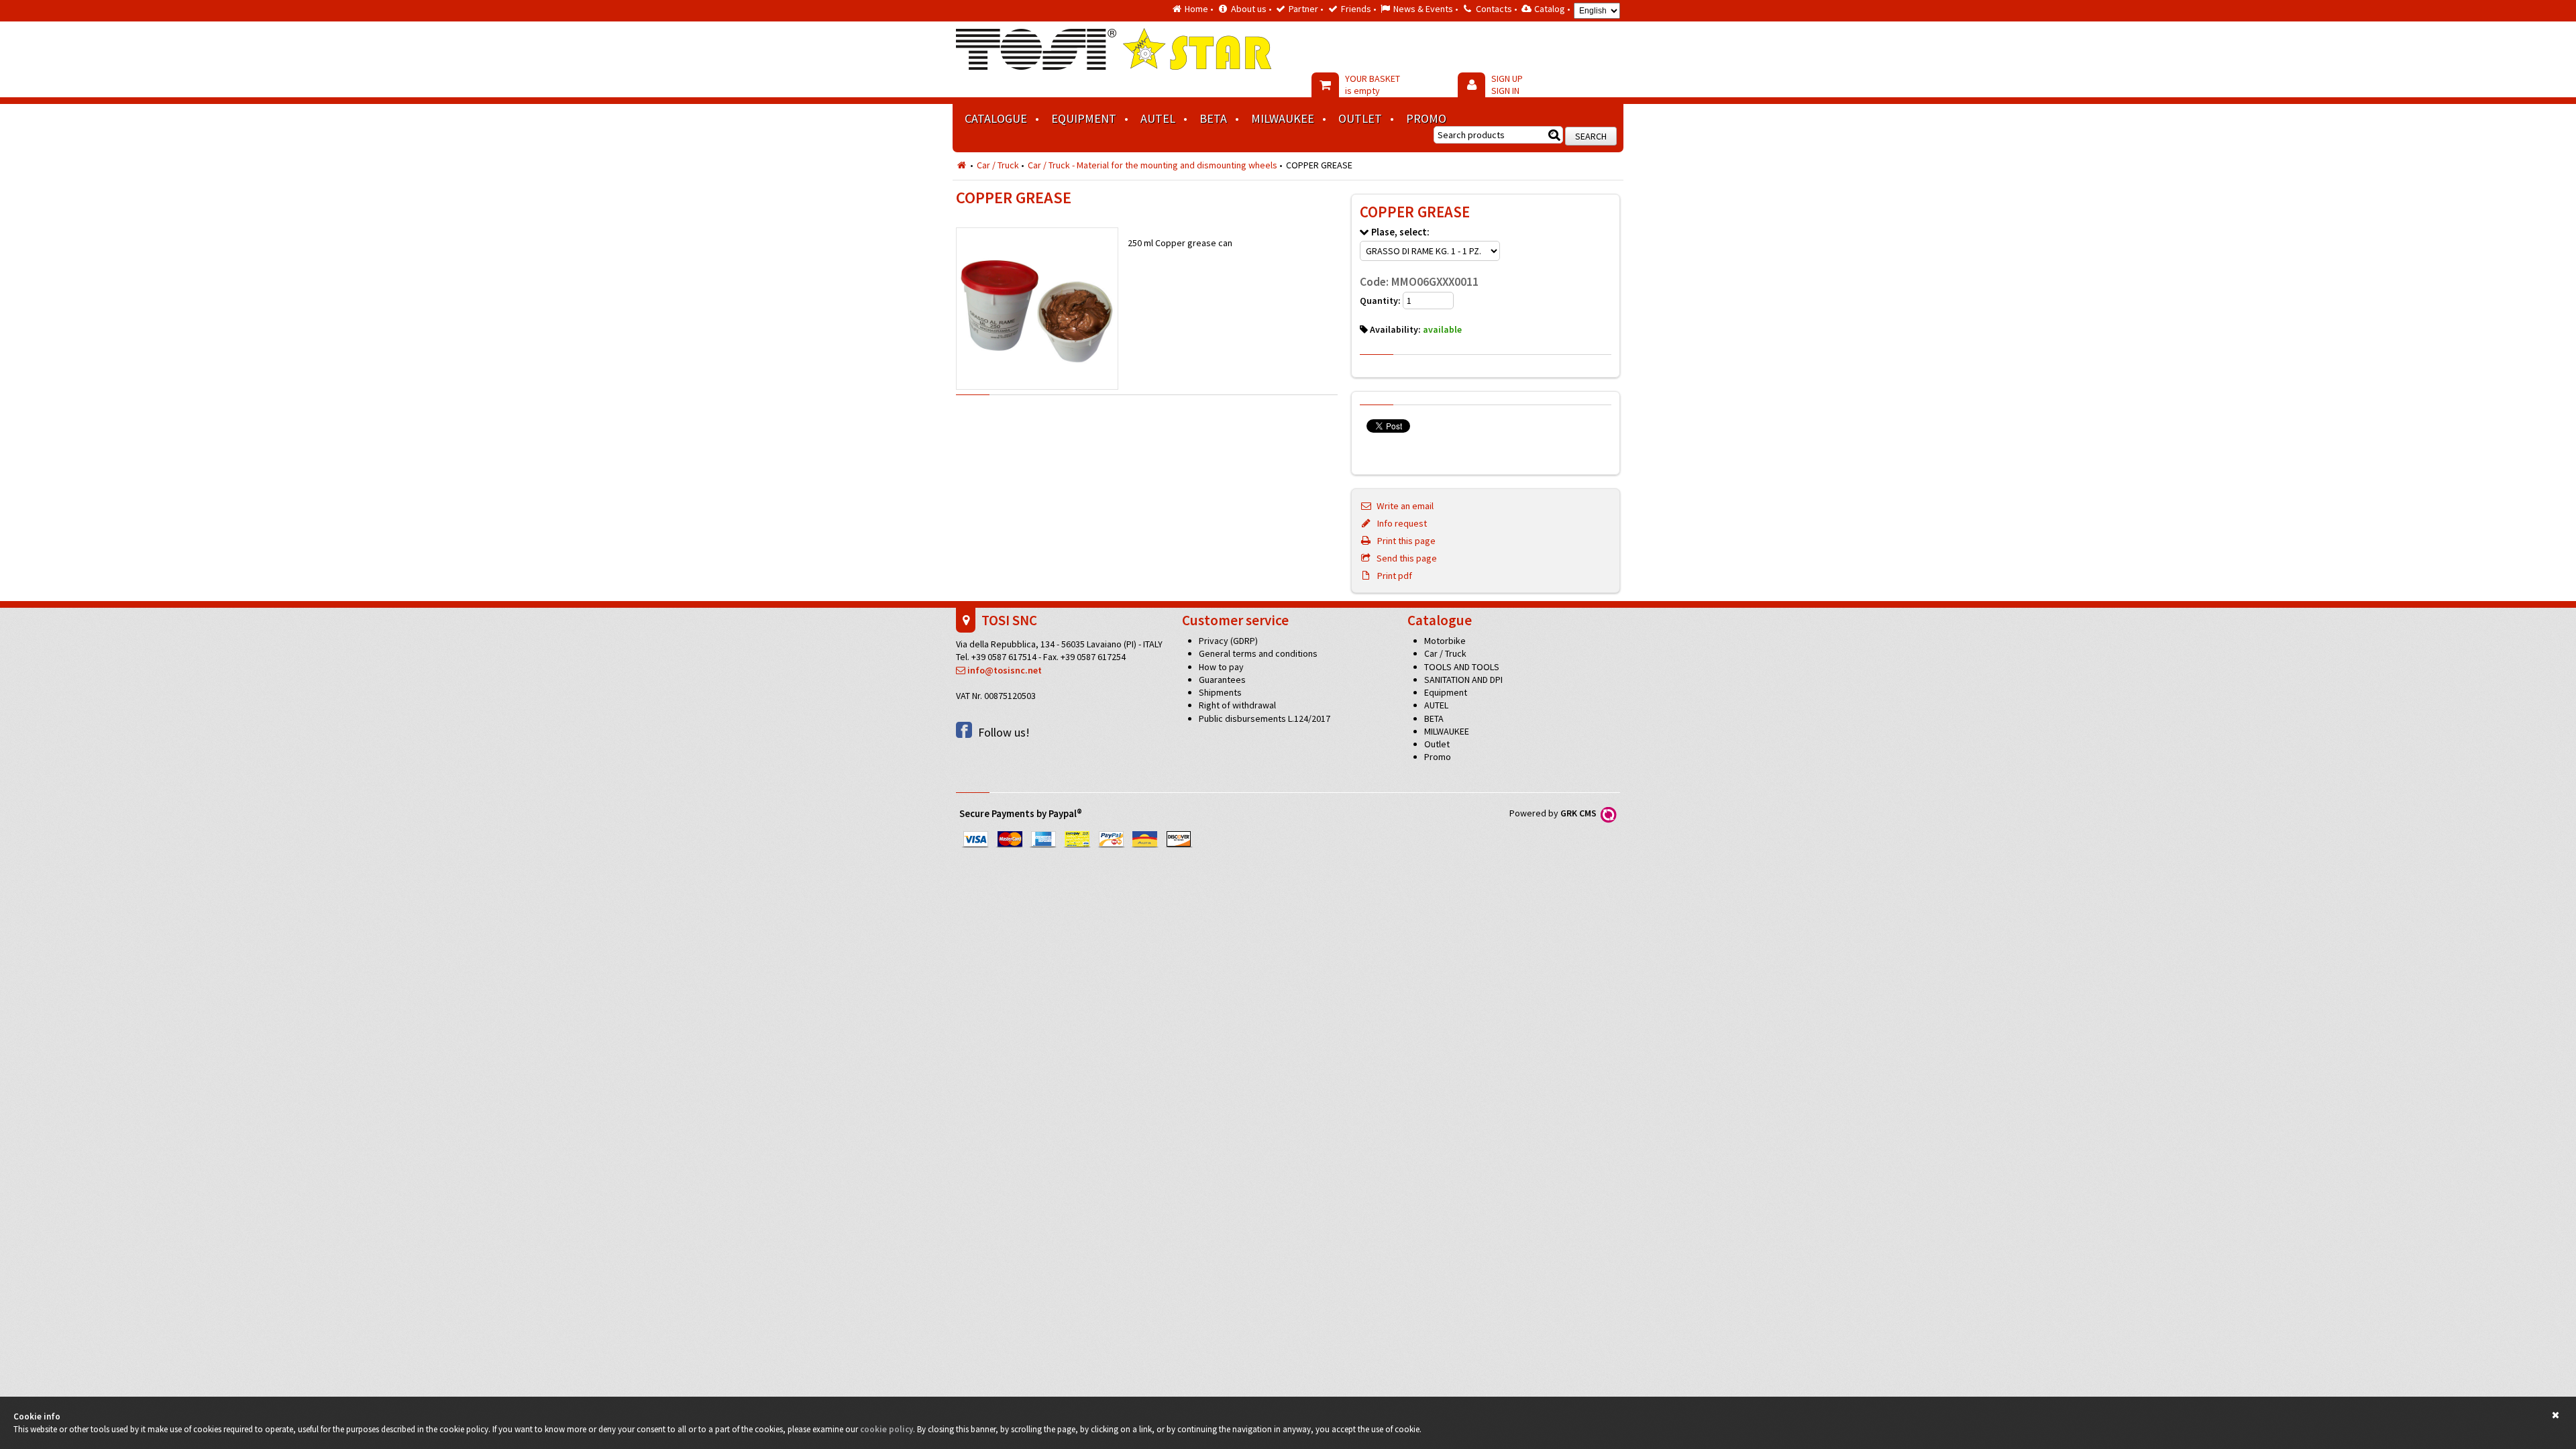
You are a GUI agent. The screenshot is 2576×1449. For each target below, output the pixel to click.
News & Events (1423, 9)
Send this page (1404, 558)
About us (1249, 9)
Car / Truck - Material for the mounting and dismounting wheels (1152, 165)
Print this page (1404, 541)
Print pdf (1392, 576)
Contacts (1494, 9)
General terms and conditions (1258, 653)
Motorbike (1445, 641)
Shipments (1220, 692)
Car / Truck (998, 165)
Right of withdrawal (1237, 705)
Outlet (1360, 118)
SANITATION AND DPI (1463, 680)
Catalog (1550, 9)
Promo (1426, 118)
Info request (1399, 523)
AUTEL (1158, 118)
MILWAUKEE (1283, 118)
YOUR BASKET (1373, 85)
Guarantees (1222, 680)
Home (1196, 9)
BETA (1213, 118)
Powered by (1555, 813)
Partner (1303, 9)
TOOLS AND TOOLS (1462, 667)
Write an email (1403, 506)
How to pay (1221, 667)
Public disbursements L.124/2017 (1265, 718)
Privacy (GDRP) (1228, 641)
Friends (1356, 9)
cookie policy (887, 1429)
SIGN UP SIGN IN (1507, 85)
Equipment (1084, 118)
